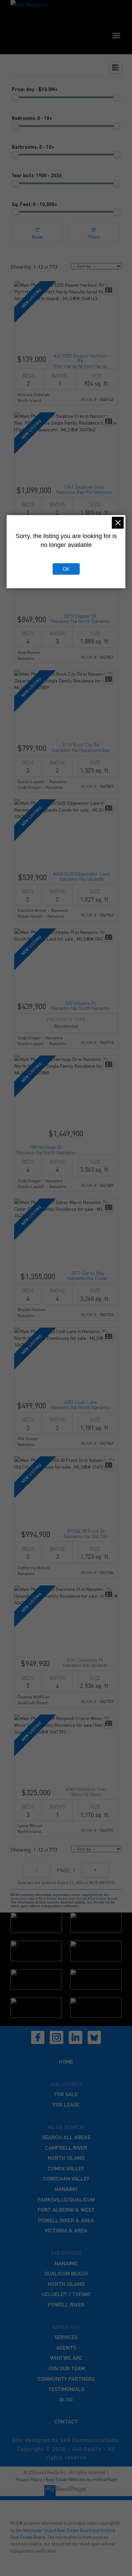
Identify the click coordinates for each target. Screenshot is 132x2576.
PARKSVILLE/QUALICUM (66, 2199)
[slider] (15, 97)
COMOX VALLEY (66, 2168)
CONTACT (66, 2421)
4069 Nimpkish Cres (86, 1791)
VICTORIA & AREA (66, 2230)
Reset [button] (37, 233)
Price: (35, 89)
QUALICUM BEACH (66, 2273)
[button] (38, 2038)
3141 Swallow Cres (84, 489)
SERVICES (66, 2337)
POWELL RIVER (66, 2304)
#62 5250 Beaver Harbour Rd (81, 360)
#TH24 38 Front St (86, 1533)
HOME (66, 2061)
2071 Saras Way (88, 1275)
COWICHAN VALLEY (66, 2178)
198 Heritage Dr (46, 1149)
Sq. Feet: (35, 204)
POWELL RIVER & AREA (66, 2220)
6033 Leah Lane (80, 1404)
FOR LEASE (66, 2104)
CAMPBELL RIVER (66, 2148)
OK (66, 569)
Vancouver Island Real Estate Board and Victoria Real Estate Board (64, 1898)
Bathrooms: (33, 147)
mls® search (66, 2127)
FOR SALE (66, 2094)
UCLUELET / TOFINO (66, 2294)
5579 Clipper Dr (80, 618)
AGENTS (66, 2347)
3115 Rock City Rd (81, 747)
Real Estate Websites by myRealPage (81, 2479)
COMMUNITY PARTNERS (66, 2379)
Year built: (37, 175)
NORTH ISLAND (66, 2158)
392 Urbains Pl (80, 1005)
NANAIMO (66, 2189)
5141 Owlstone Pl (85, 1662)
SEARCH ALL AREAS (66, 2137)
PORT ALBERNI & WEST (66, 2210)
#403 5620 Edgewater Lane (81, 876)
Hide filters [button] (94, 233)
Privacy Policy (29, 2479)
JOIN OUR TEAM (66, 2368)
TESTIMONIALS (66, 2389)
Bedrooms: (32, 118)
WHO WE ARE (66, 2358)
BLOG (66, 2399)
